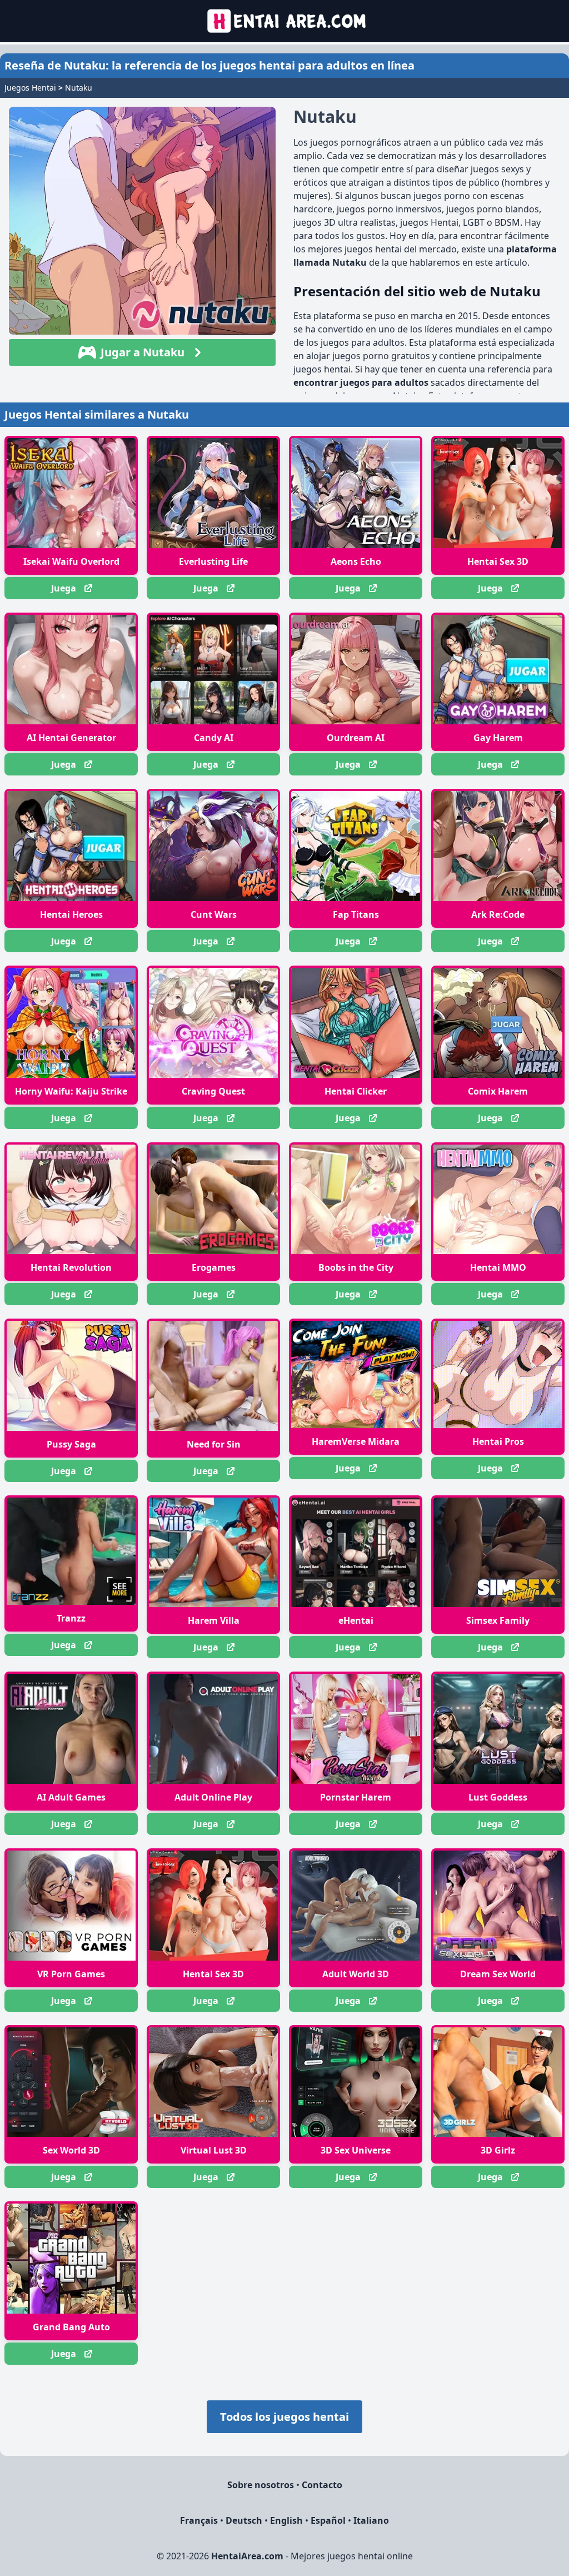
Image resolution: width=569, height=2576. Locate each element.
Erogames (214, 1267)
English (286, 2520)
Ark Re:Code (498, 914)
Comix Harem (498, 1091)
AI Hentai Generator (71, 738)
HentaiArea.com (247, 2556)
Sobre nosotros (261, 2485)
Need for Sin (214, 1444)
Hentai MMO (498, 1267)
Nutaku (79, 88)
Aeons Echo (356, 561)
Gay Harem (498, 738)
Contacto (322, 2485)
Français (199, 2520)
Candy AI (214, 738)
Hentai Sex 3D (498, 561)
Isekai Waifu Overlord (71, 561)
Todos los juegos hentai (284, 2417)
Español (328, 2520)
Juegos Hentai (30, 88)
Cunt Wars (214, 914)
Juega (64, 588)
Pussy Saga (71, 1444)
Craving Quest (213, 1091)
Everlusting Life (213, 561)
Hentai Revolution (71, 1267)
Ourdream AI (356, 738)
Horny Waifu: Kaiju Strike (71, 1091)
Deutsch (244, 2520)
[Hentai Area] (285, 21)
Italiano (371, 2520)
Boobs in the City (356, 1267)
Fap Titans (356, 914)
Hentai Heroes (71, 914)
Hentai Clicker (356, 1091)
